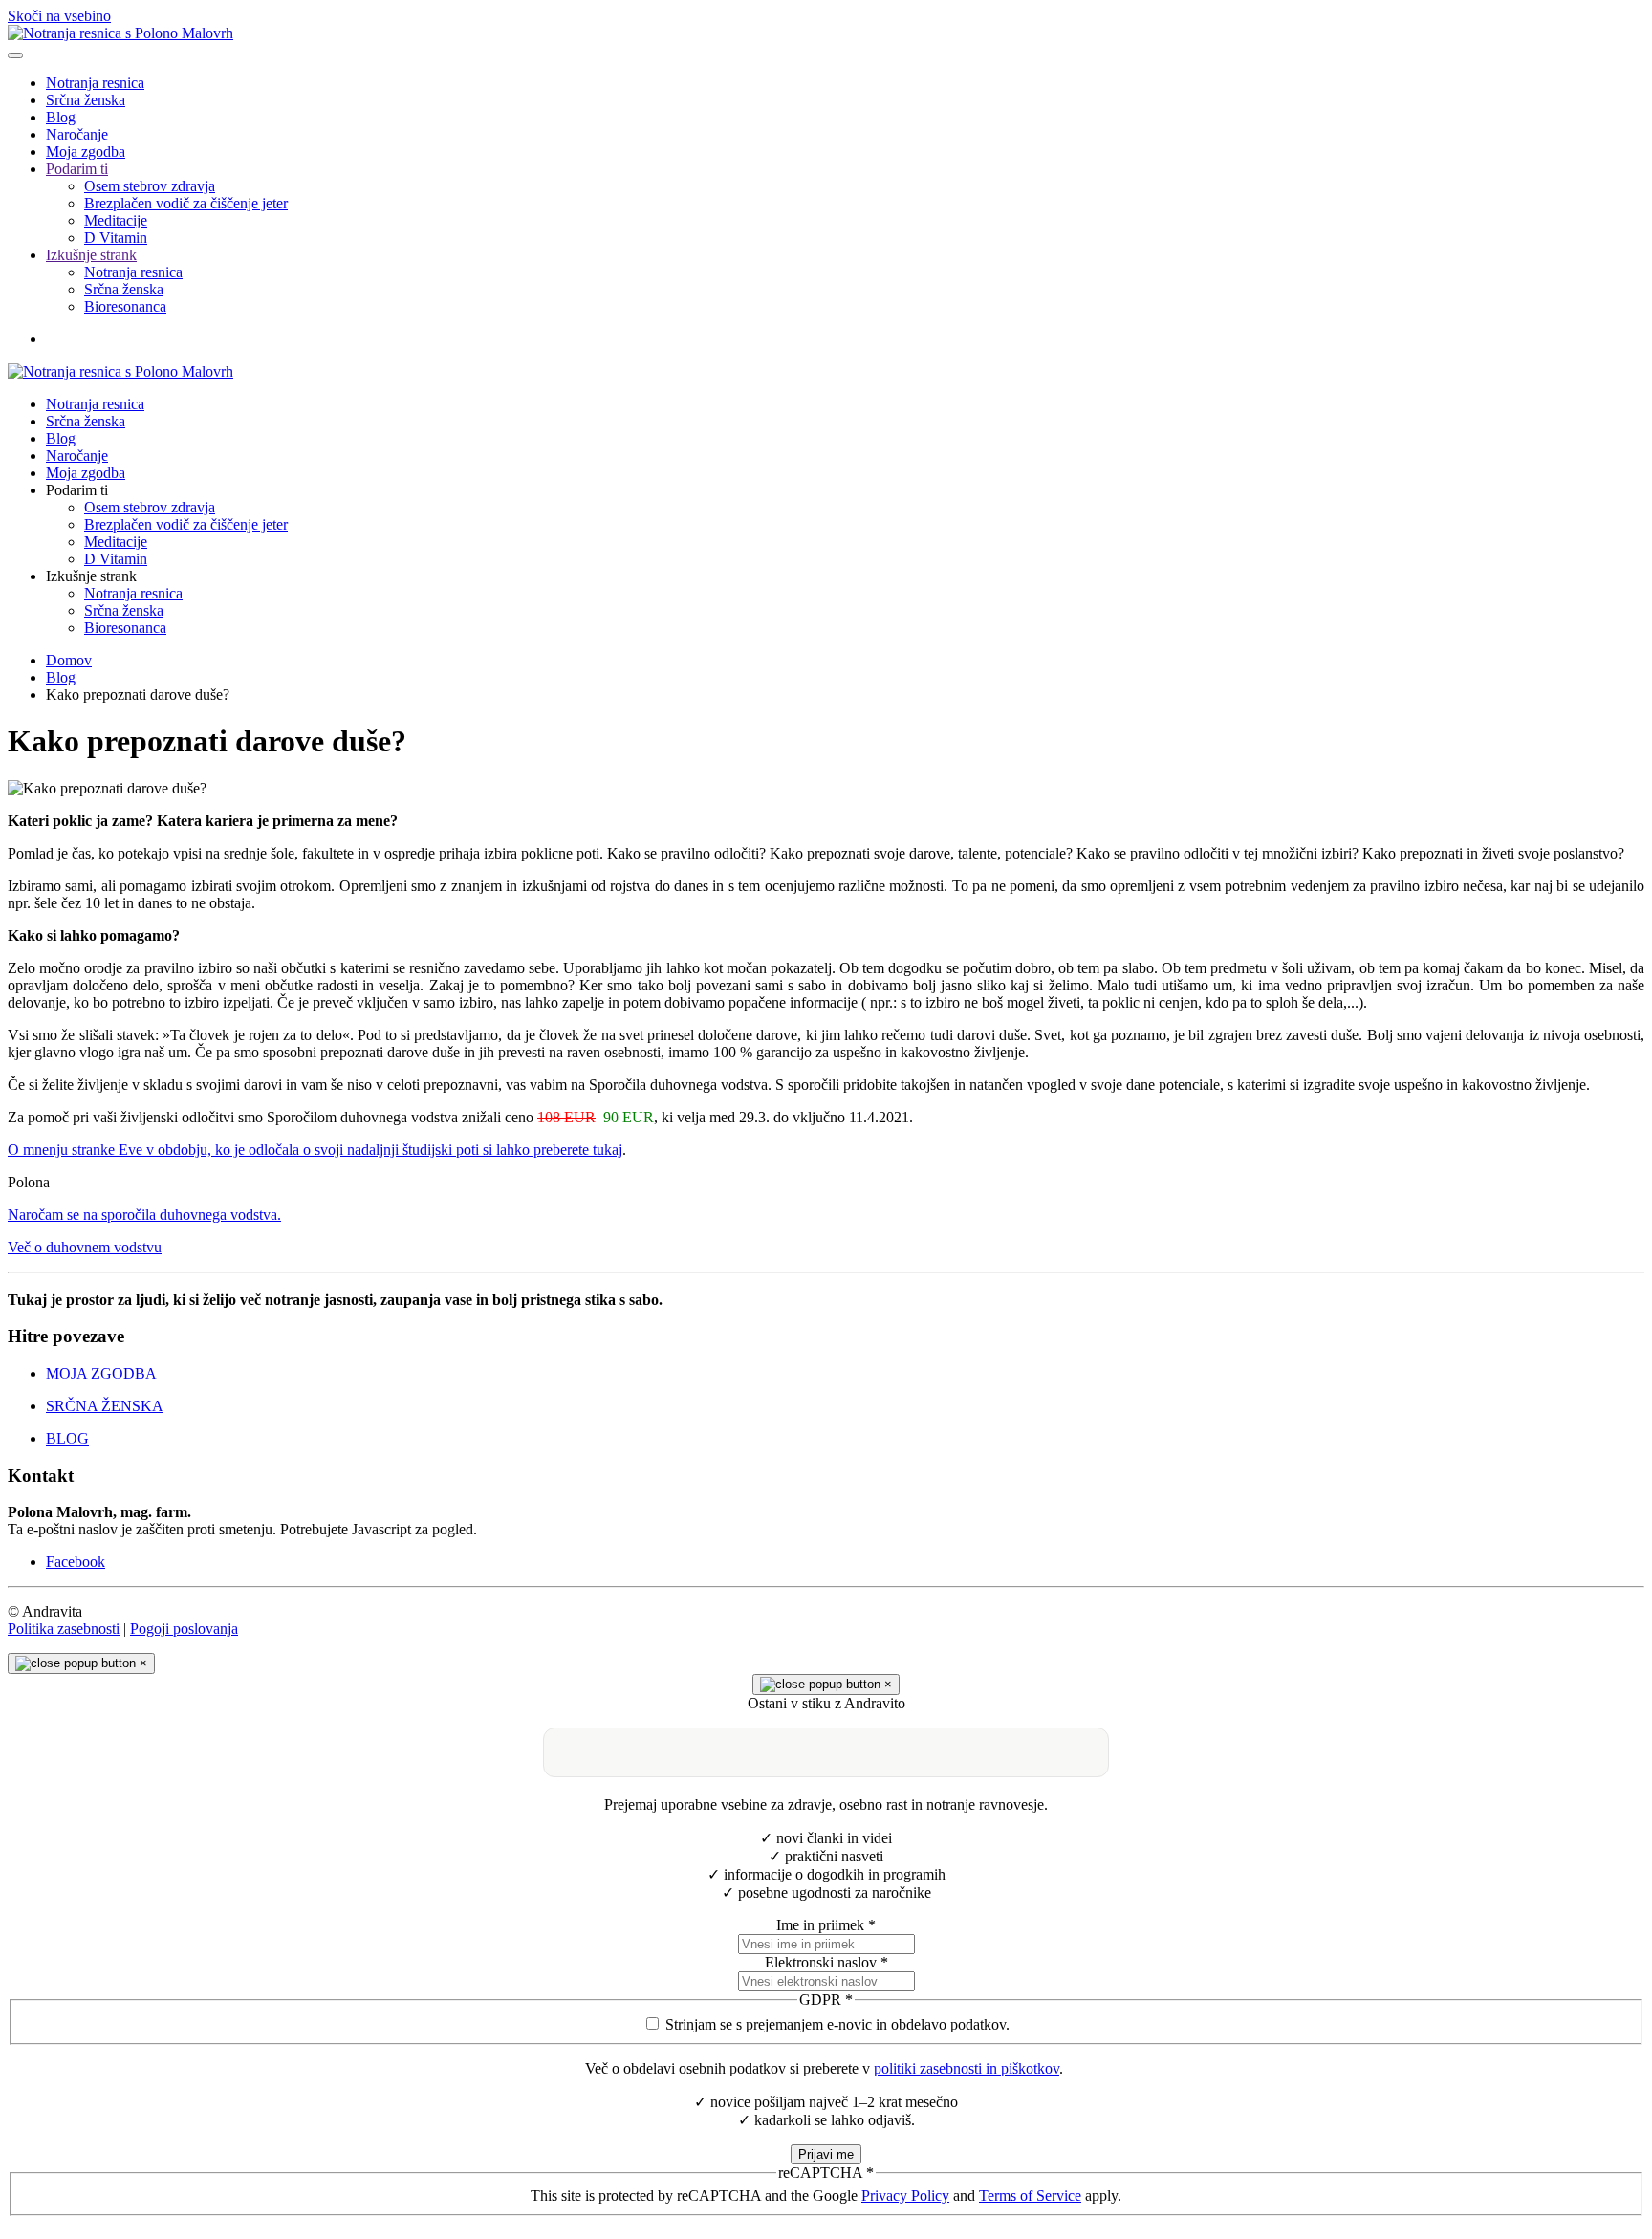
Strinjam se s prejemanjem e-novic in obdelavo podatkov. (837, 2024)
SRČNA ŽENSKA (105, 1406)
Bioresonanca (125, 306)
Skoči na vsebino (59, 16)
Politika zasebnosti (64, 1629)
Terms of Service (1030, 2196)
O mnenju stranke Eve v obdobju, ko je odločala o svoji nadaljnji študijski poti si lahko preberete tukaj (315, 1150)
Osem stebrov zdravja (150, 186)
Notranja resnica (95, 83)
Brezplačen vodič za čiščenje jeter (186, 203)
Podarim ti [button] (77, 490)
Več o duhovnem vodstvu (85, 1247)
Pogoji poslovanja (184, 1629)
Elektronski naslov (826, 1962)
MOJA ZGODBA (101, 1373)
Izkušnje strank (91, 255)
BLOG (67, 1438)
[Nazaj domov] (120, 33)
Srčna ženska (86, 100)
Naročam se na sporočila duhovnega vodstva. (144, 1215)
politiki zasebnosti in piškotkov (967, 2068)
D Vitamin (116, 238)
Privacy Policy (905, 2196)
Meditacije (116, 220)
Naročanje (77, 134)
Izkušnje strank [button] (91, 576)
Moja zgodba (86, 152)
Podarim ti (77, 169)
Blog (61, 117)
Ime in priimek (826, 1925)
